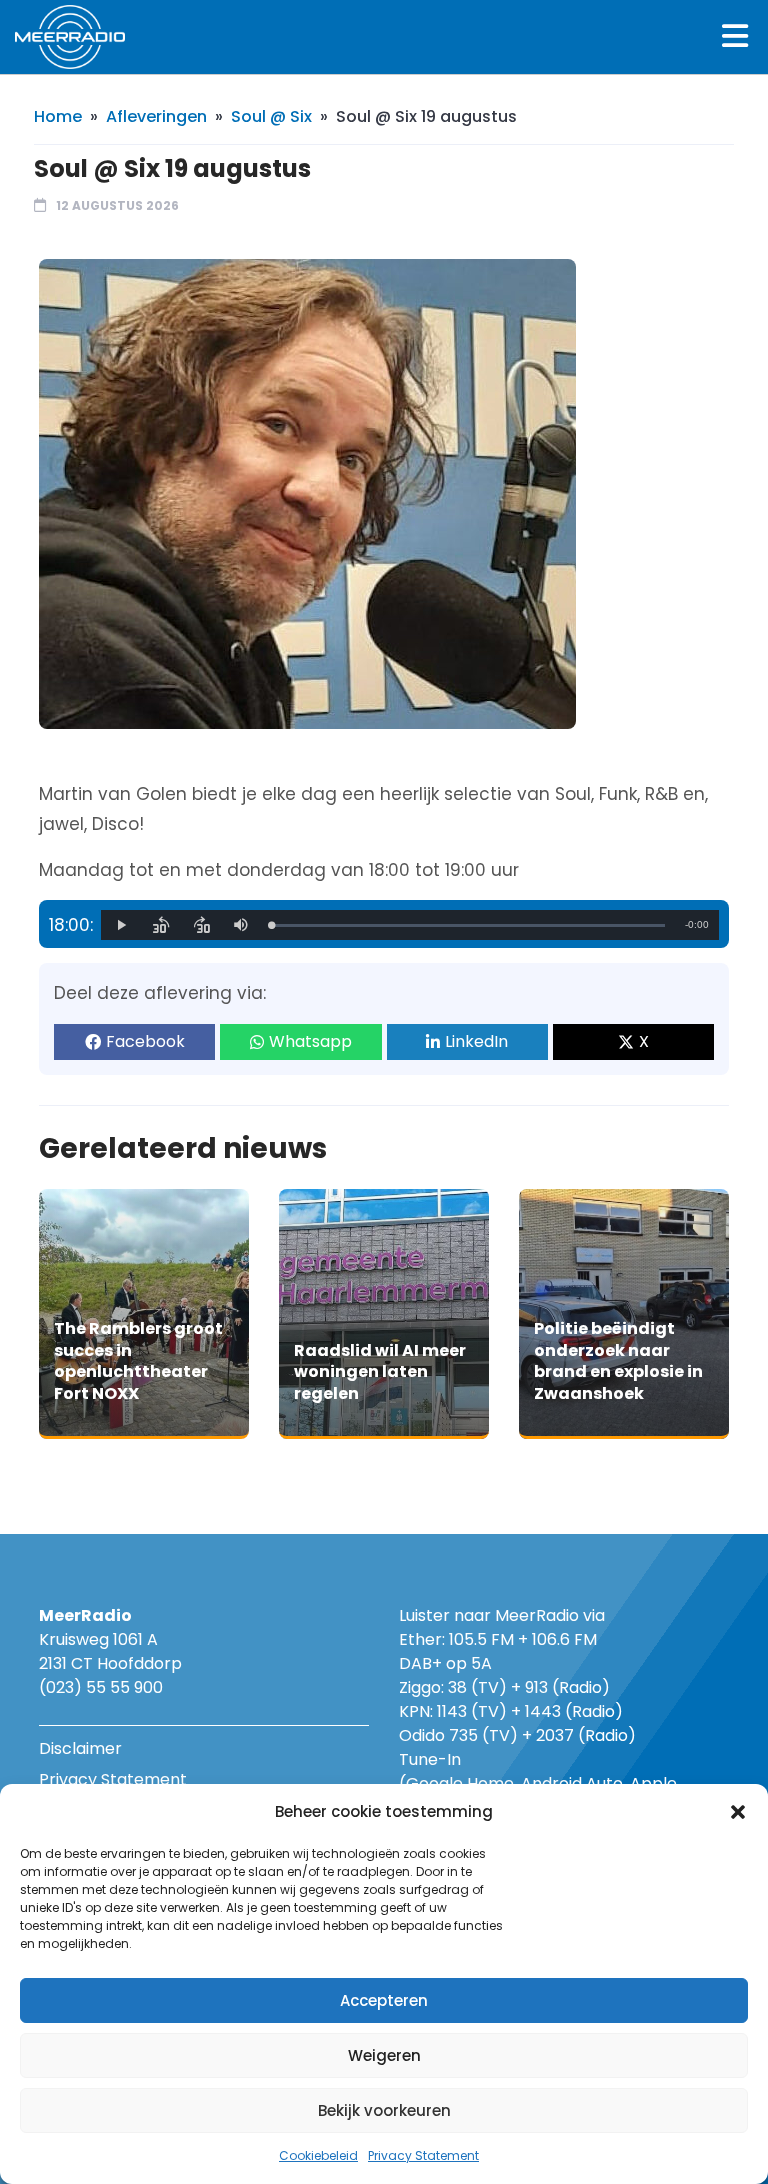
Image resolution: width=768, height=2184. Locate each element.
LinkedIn (476, 1041)
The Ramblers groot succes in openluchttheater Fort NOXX (138, 1361)
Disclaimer (80, 1748)
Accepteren (384, 2000)
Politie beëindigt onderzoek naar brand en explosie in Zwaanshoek (618, 1361)
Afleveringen (156, 116)
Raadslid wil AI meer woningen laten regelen (380, 1372)
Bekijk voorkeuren (384, 2110)
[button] (738, 1812)
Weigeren (384, 2055)
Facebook (145, 1041)
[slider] (468, 925)
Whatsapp (310, 1041)
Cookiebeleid (318, 2155)
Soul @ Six (271, 116)
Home (58, 116)
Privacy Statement (423, 2155)
